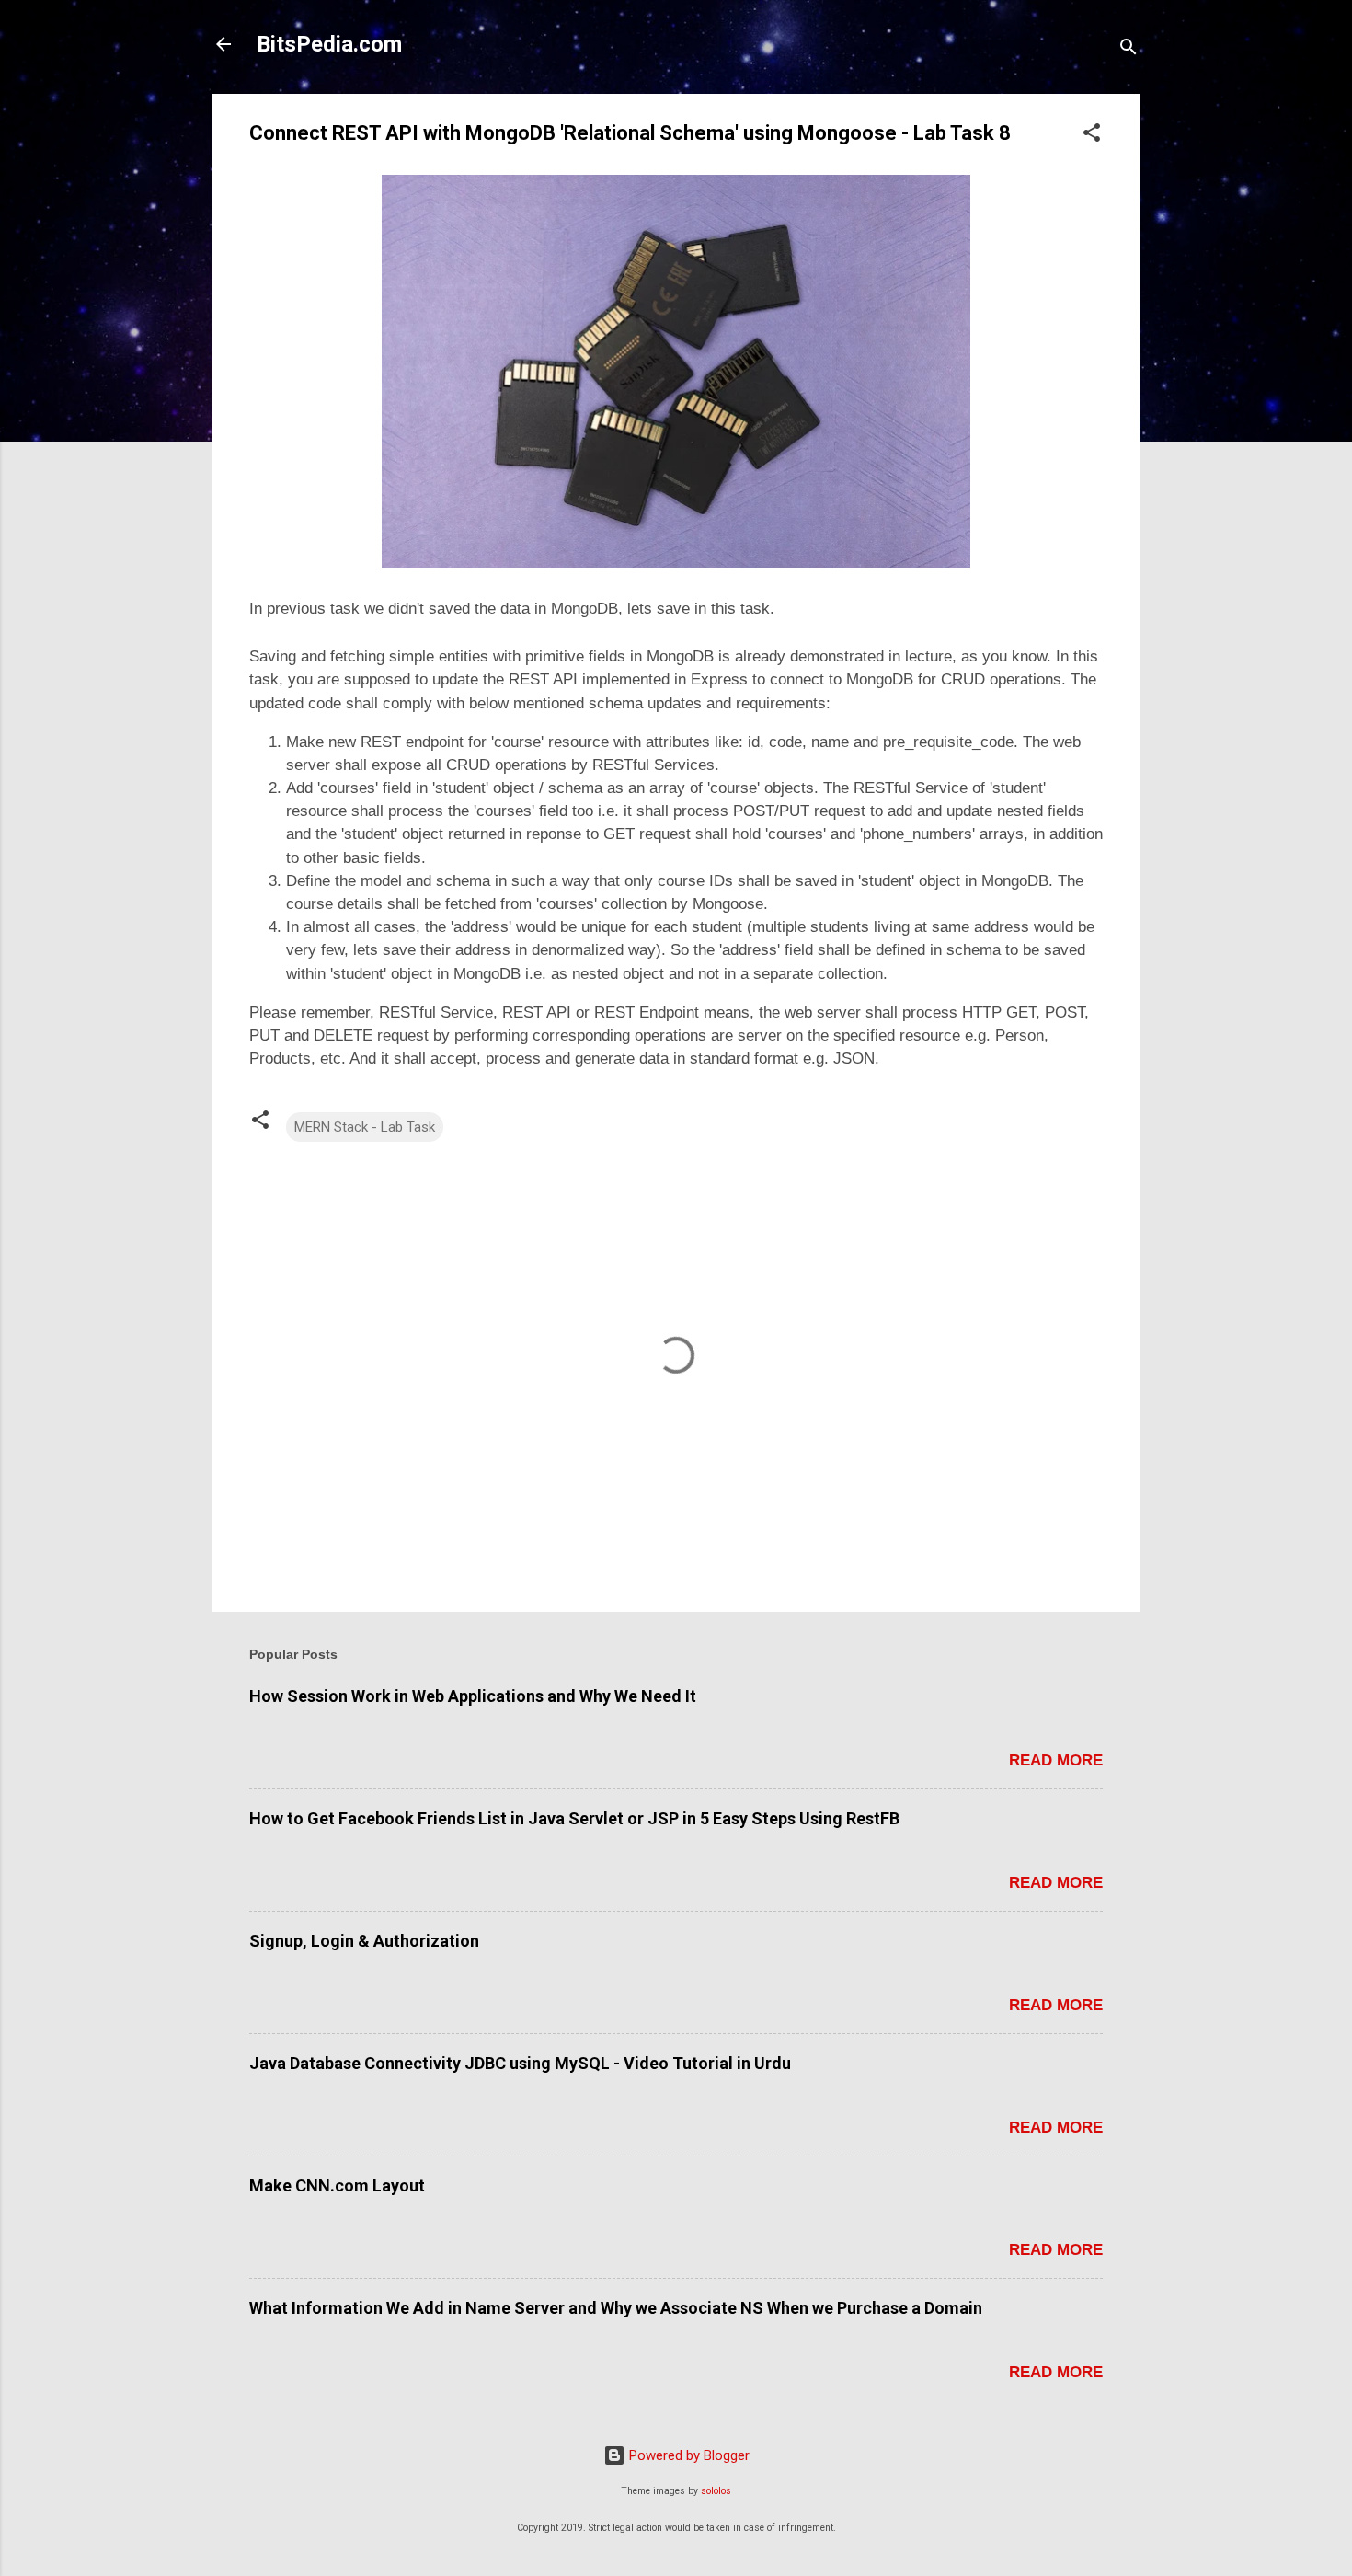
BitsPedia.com (329, 44)
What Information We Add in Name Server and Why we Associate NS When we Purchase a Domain (616, 2308)
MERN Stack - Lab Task (365, 1127)
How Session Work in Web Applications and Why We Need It (473, 1696)
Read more (1056, 1760)
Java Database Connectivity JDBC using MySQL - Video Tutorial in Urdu (520, 2063)
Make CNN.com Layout (337, 2185)
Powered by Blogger (687, 2455)
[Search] (1129, 50)
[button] (1092, 136)
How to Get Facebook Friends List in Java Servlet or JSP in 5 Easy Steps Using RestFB (574, 1818)
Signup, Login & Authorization (364, 1941)
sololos (716, 2491)
